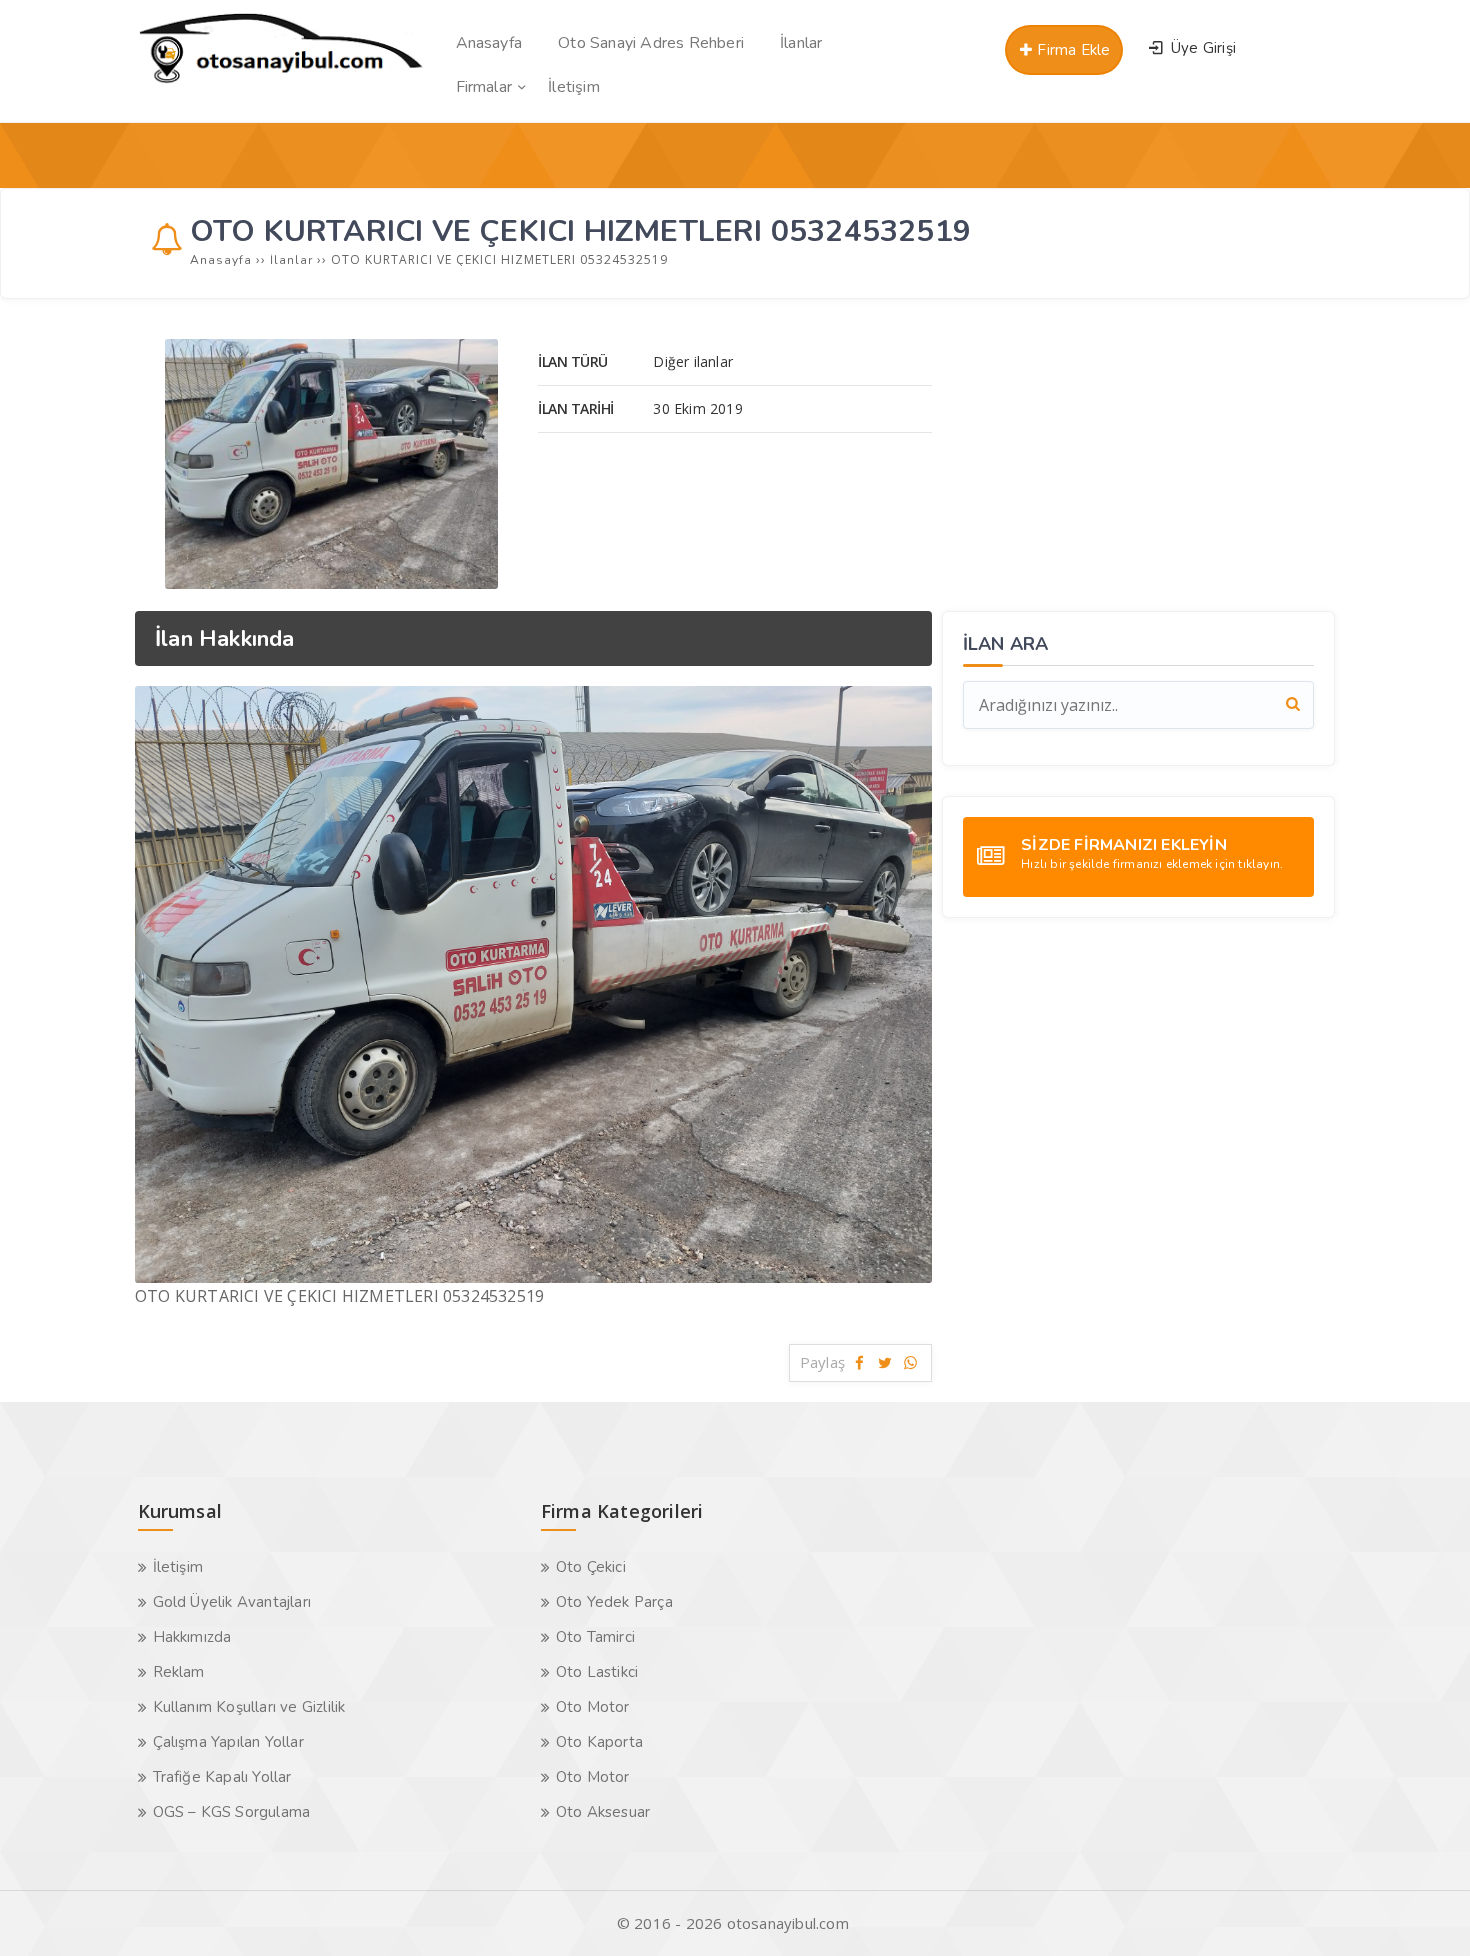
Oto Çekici (591, 1567)
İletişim (178, 1567)
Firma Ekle (1071, 50)
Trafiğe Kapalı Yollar (222, 1777)
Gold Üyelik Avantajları (232, 1602)
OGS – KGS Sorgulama (232, 1812)
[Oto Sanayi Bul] (281, 83)
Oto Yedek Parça (614, 1602)
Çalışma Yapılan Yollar (228, 1742)
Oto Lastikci (597, 1672)
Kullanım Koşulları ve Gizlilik (249, 1707)
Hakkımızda (192, 1637)
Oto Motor (593, 1707)
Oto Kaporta (599, 1742)
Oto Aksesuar (603, 1812)
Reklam (179, 1672)
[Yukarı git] (1425, 1911)
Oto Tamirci (595, 1637)
